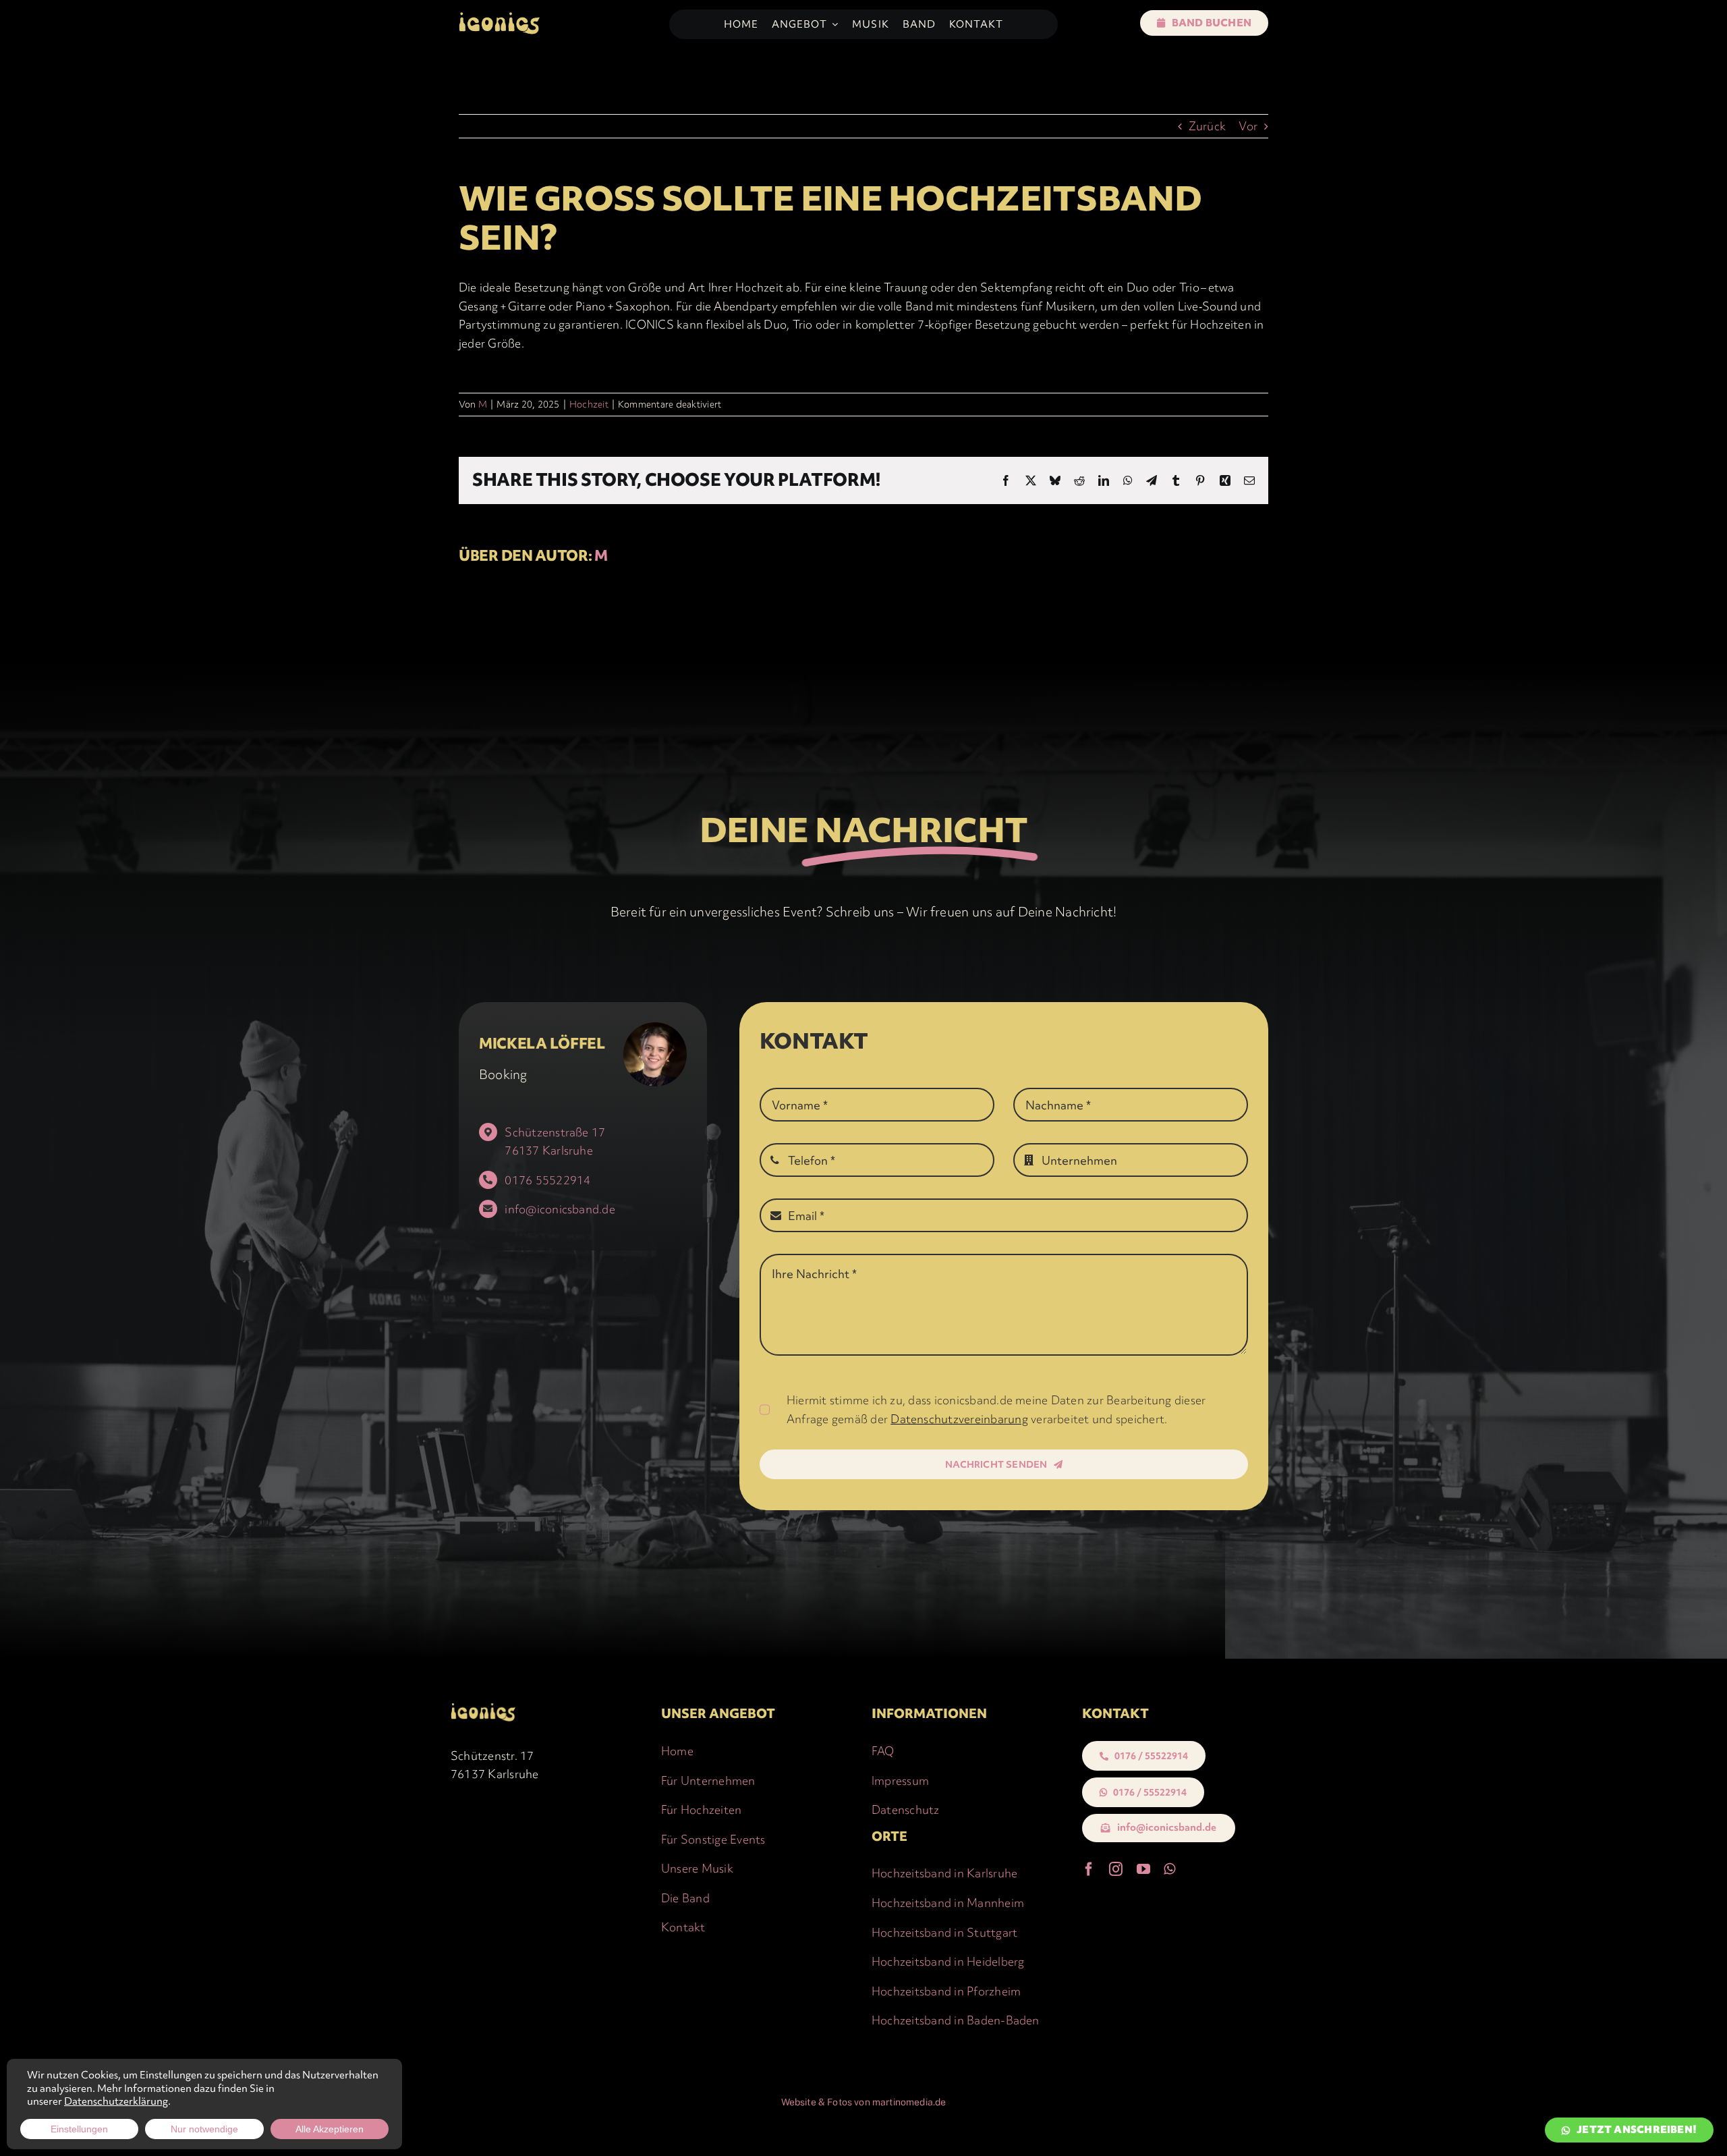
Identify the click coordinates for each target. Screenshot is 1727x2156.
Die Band (685, 1898)
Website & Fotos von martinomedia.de (864, 2102)
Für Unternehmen (708, 1780)
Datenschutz (906, 1809)
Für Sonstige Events (713, 1839)
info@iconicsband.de (560, 1209)
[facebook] (1089, 1869)
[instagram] (1116, 1869)
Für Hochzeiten (701, 1809)
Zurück (1207, 126)
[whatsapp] (1169, 1869)
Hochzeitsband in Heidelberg (948, 1961)
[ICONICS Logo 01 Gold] (499, 16)
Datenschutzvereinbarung (959, 1419)
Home (677, 1751)
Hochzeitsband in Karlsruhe (944, 1873)
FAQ (883, 1751)
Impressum (900, 1780)
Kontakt (683, 1927)
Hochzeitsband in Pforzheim (946, 1991)
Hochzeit (589, 404)
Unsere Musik (697, 1868)
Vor (1248, 126)
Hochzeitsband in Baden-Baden (956, 2020)
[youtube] (1143, 1869)
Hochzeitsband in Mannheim (948, 1903)
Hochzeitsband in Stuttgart (944, 1932)
